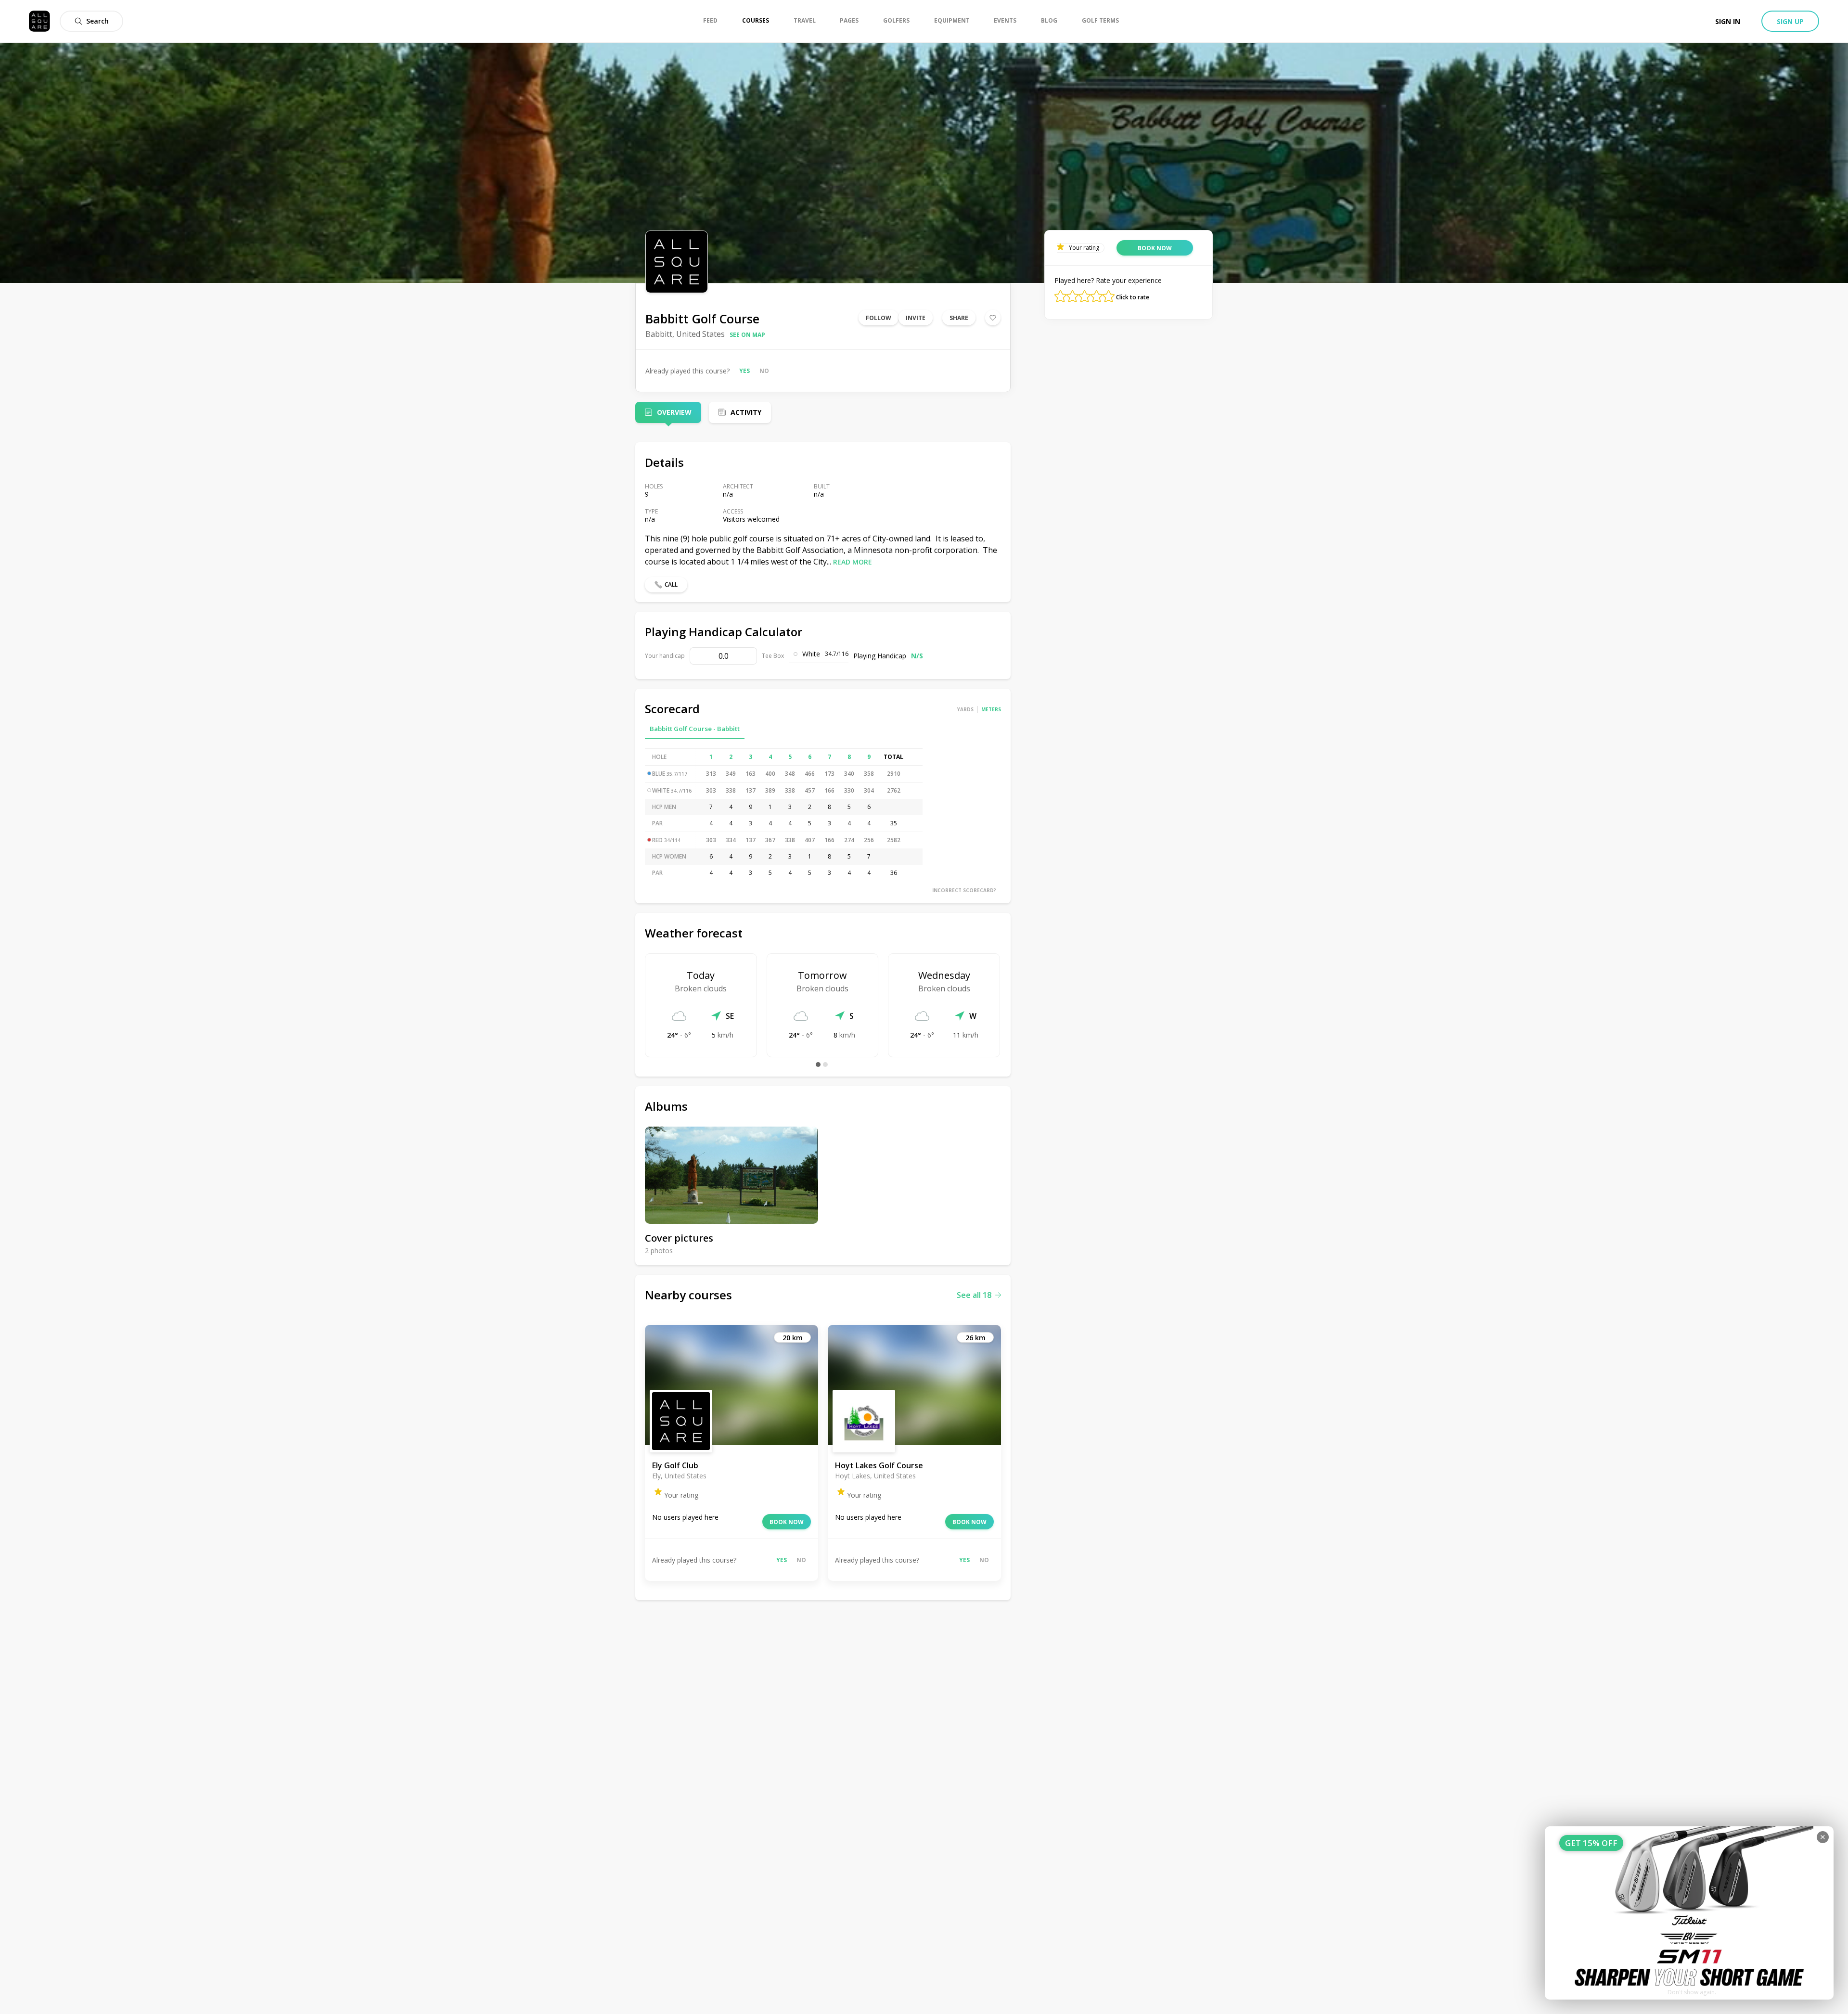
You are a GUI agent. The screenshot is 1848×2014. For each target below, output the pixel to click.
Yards (965, 709)
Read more (853, 562)
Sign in (1728, 21)
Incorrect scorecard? (964, 890)
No (764, 371)
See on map (747, 335)
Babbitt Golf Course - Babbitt (695, 729)
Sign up (1790, 21)
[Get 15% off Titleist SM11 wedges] (1689, 1913)
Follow (879, 318)
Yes (744, 371)
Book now (787, 1522)
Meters (991, 709)
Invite (916, 318)
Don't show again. (1692, 1992)
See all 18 (974, 1295)
